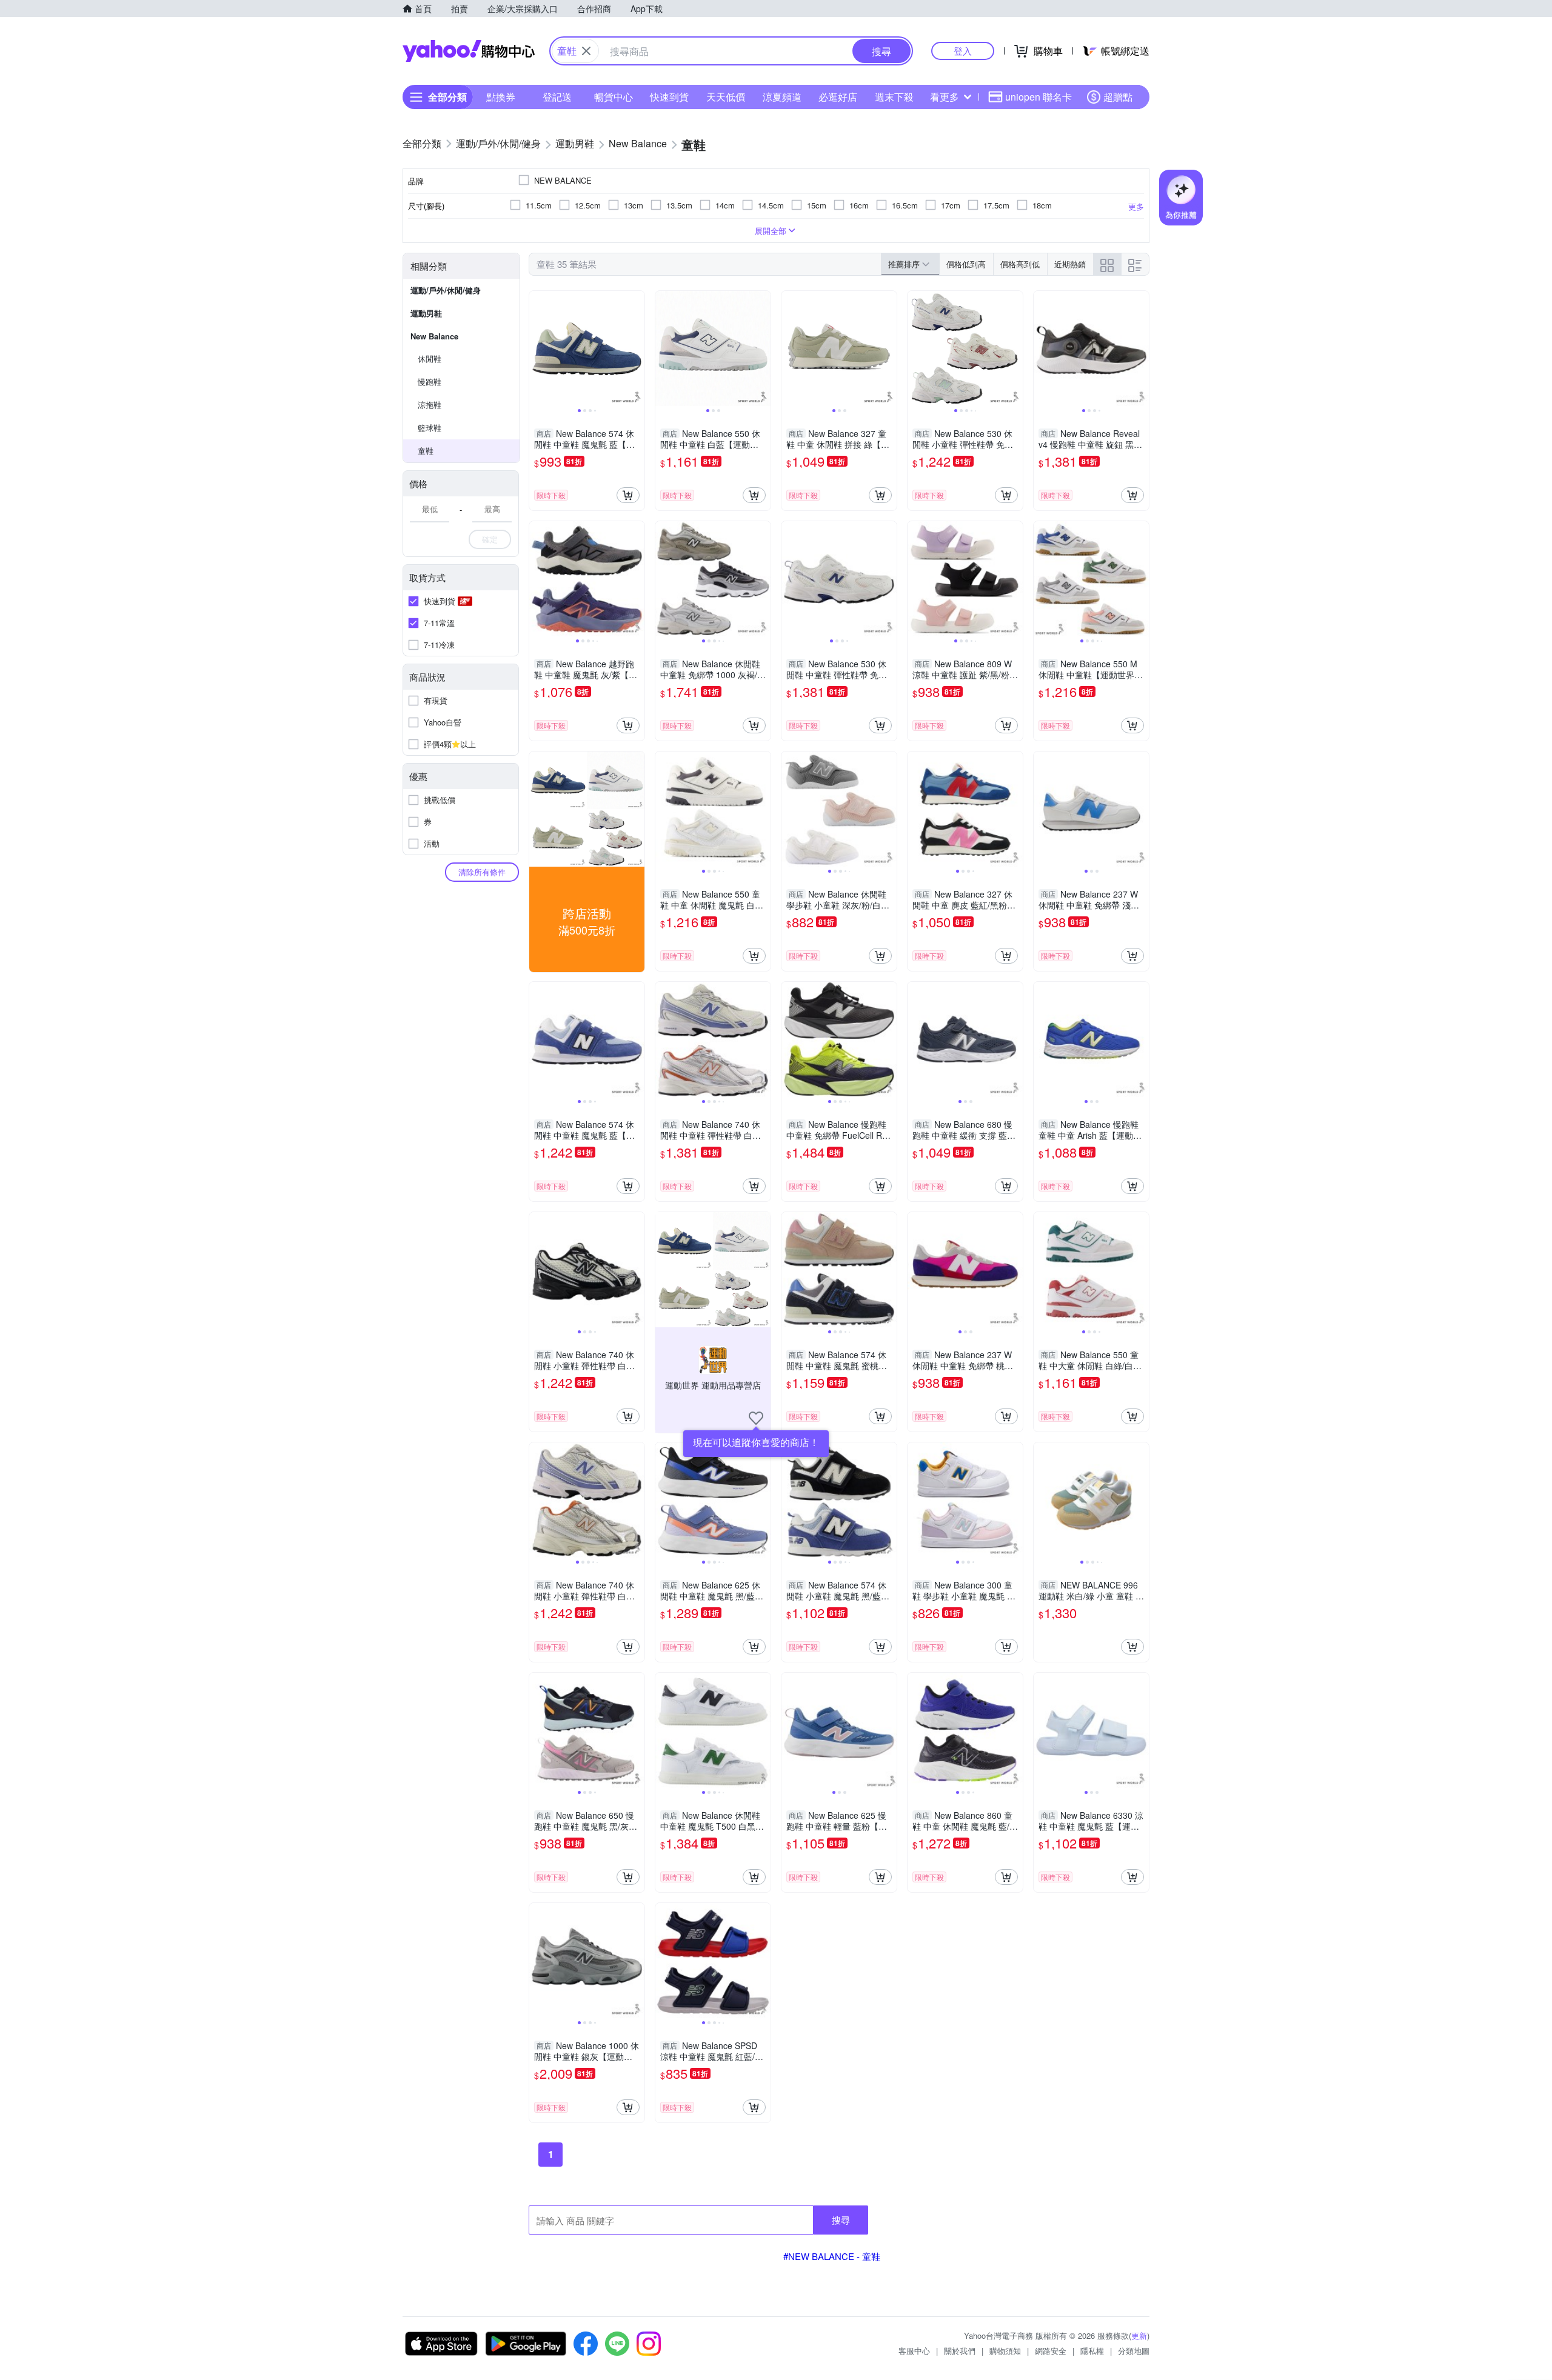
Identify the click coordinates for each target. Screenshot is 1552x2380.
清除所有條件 (482, 872)
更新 (1139, 2335)
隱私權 (1092, 2351)
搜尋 (841, 2220)
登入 (963, 51)
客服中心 (914, 2351)
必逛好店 (838, 97)
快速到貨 (669, 97)
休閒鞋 (430, 358)
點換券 (501, 97)
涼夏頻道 (782, 97)
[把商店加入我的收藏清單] (756, 1418)
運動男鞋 (426, 313)
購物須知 (1005, 2351)
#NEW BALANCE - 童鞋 (832, 2256)
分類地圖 (1134, 2351)
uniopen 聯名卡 (1039, 97)
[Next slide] (637, 348)
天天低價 (726, 97)
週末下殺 (894, 97)
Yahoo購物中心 (469, 51)
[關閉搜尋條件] (586, 51)
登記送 (557, 97)
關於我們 (960, 2351)
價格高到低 (1020, 264)
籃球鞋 (430, 428)
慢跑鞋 (430, 382)
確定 (490, 539)
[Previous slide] (537, 348)
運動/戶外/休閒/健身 (446, 290)
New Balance (434, 336)
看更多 (945, 97)
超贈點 (1118, 97)
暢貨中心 (614, 97)
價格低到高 (966, 264)
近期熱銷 (1070, 264)
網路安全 (1051, 2351)
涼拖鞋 (430, 405)
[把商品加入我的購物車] (628, 495)
